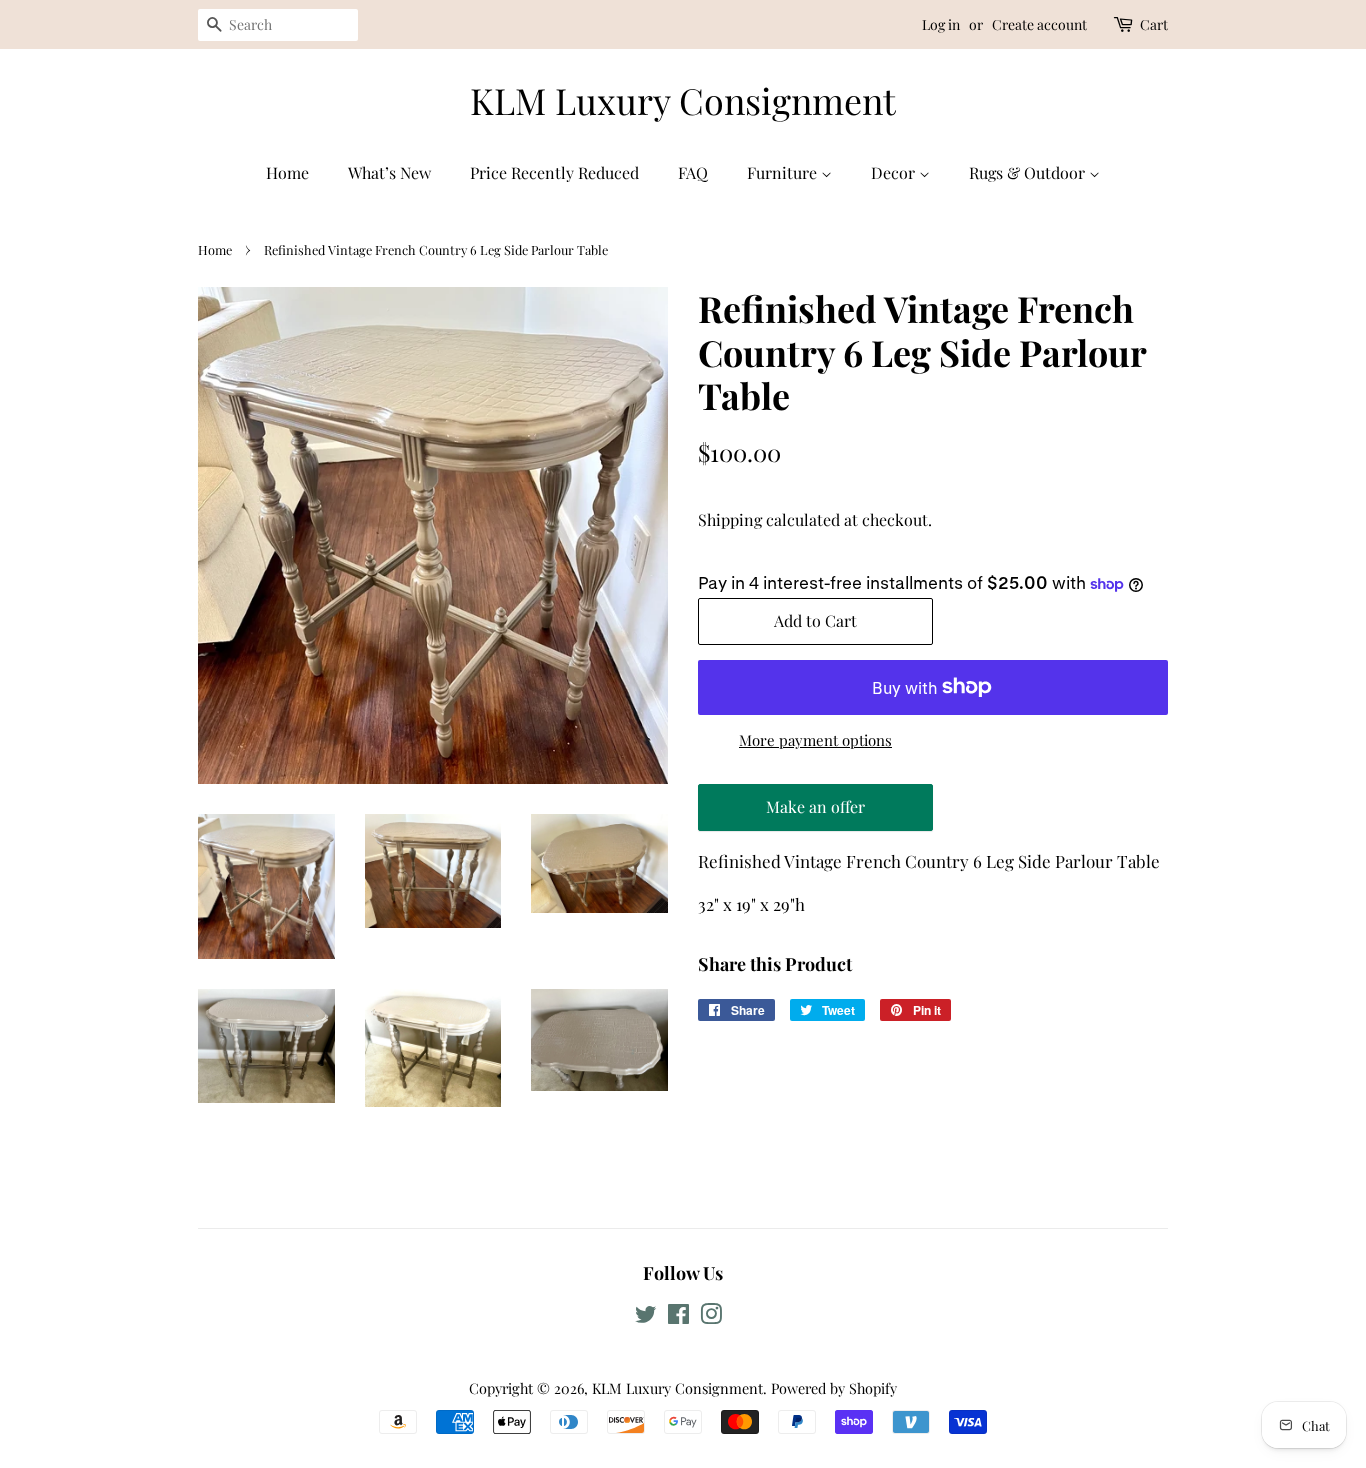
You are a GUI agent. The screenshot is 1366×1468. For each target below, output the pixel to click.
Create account (1039, 24)
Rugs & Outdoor (1029, 172)
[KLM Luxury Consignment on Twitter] (646, 1317)
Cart (1154, 24)
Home (287, 172)
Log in (941, 24)
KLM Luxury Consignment (683, 100)
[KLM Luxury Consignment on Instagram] (711, 1317)
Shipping (730, 519)
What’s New (389, 172)
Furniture (784, 172)
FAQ (693, 172)
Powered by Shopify (834, 1388)
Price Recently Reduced (554, 172)
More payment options (815, 740)
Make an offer (816, 813)
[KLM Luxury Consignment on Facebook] (678, 1317)
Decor (895, 172)
